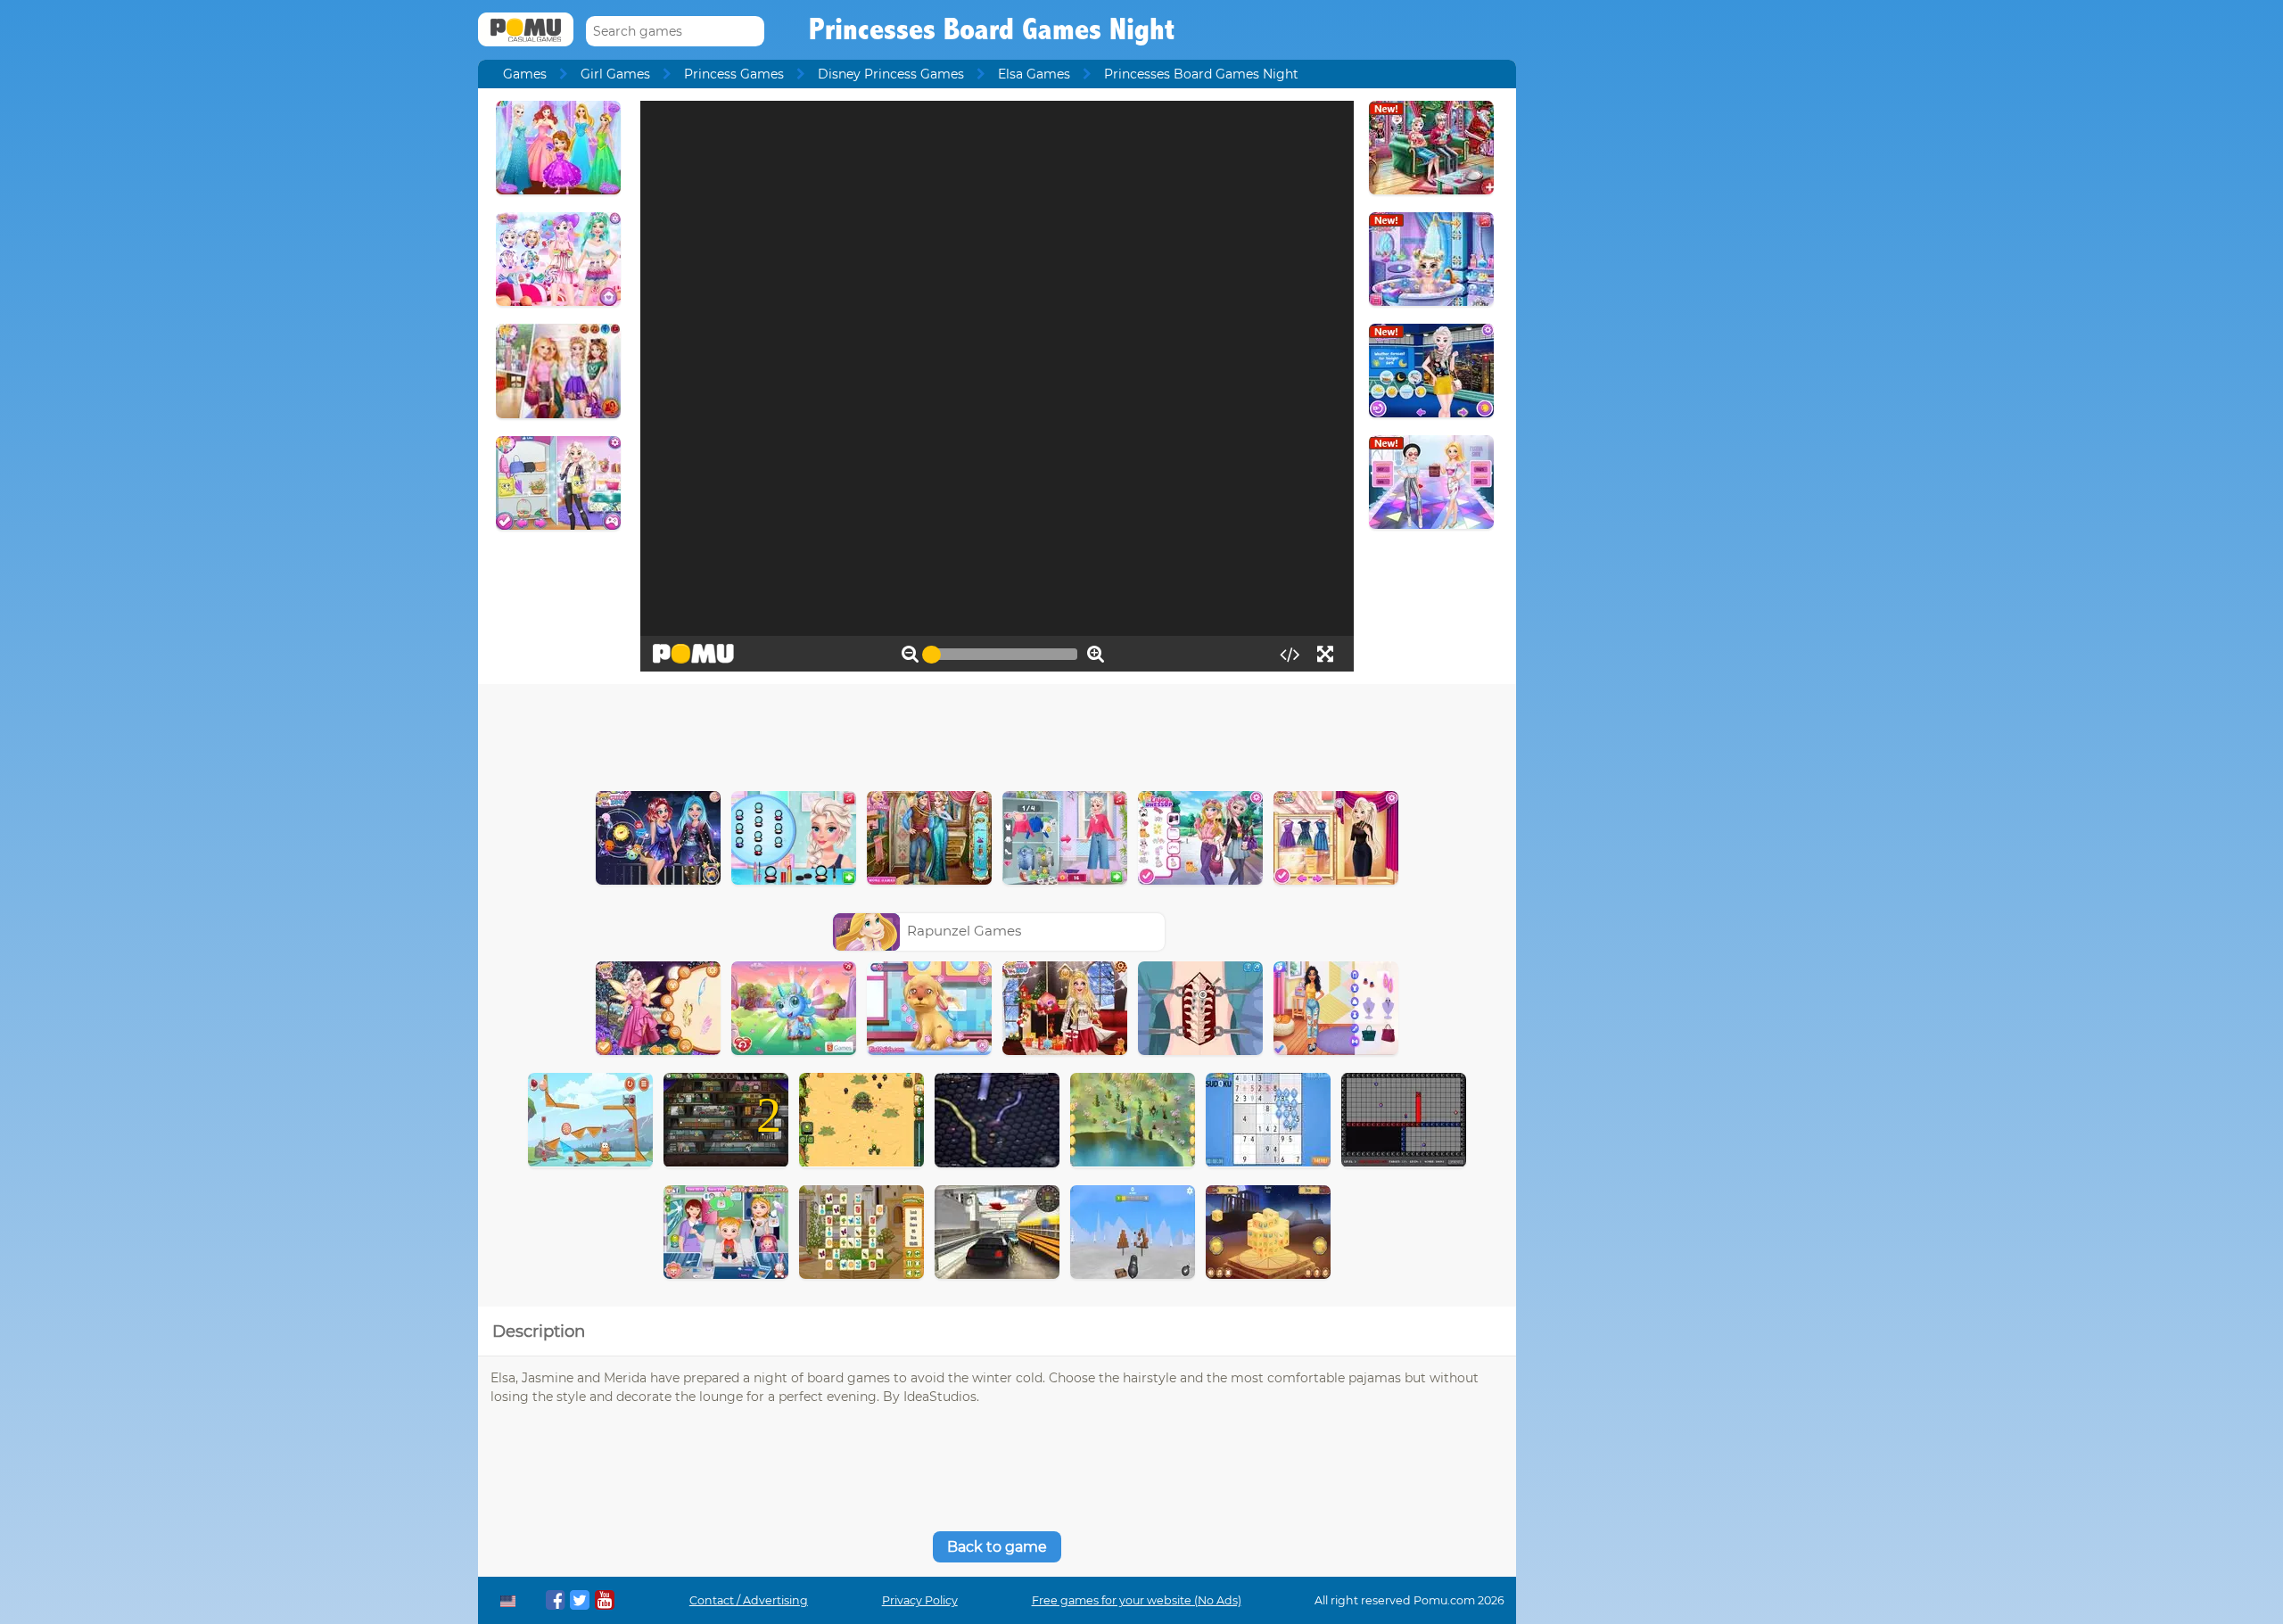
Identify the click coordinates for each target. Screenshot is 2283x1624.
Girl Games (615, 74)
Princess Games (734, 74)
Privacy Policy (920, 1600)
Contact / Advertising (749, 1600)
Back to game (997, 1547)
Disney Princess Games (891, 74)
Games (525, 74)
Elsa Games (1034, 74)
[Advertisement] (997, 733)
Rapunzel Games (964, 931)
